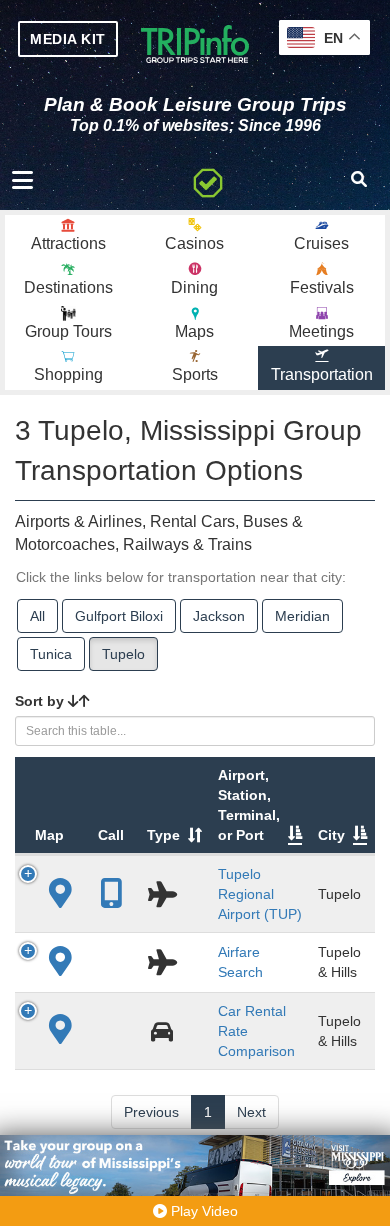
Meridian (302, 616)
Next (251, 1112)
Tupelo (123, 654)
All (37, 616)
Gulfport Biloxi (119, 616)
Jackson (219, 616)
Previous (151, 1112)
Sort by (41, 701)
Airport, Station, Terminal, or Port (249, 805)
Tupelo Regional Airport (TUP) (260, 894)
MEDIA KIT (68, 39)
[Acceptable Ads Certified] (208, 180)
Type (163, 835)
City (331, 835)
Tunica (51, 654)
